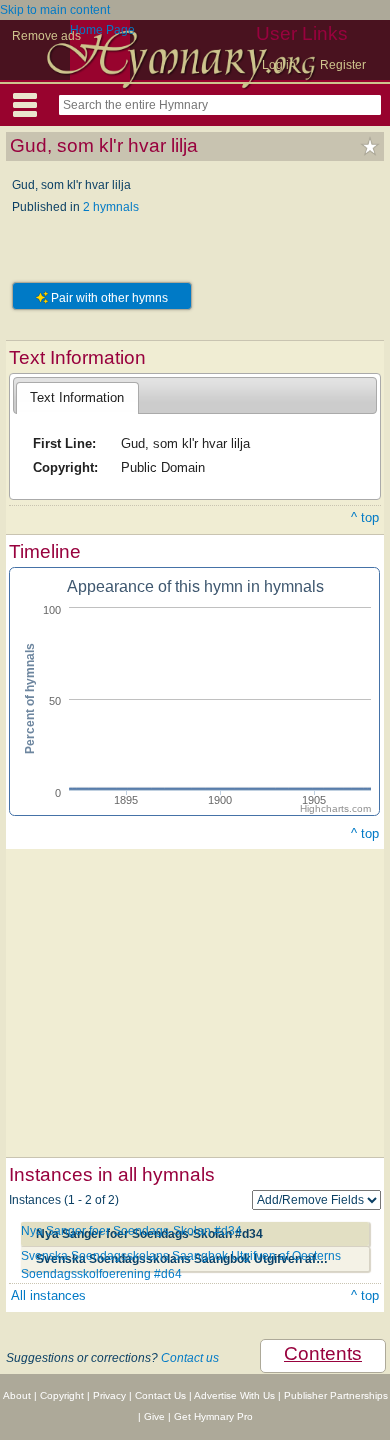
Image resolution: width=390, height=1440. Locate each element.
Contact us (190, 1358)
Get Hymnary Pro (213, 1416)
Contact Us (160, 1395)
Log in (279, 65)
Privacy (109, 1395)
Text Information (77, 397)
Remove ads (46, 36)
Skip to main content (55, 10)
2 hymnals (111, 207)
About (17, 1395)
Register (343, 65)
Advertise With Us (234, 1395)
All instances (48, 1295)
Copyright (62, 1395)
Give (154, 1416)
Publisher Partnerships (336, 1395)
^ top (365, 517)
